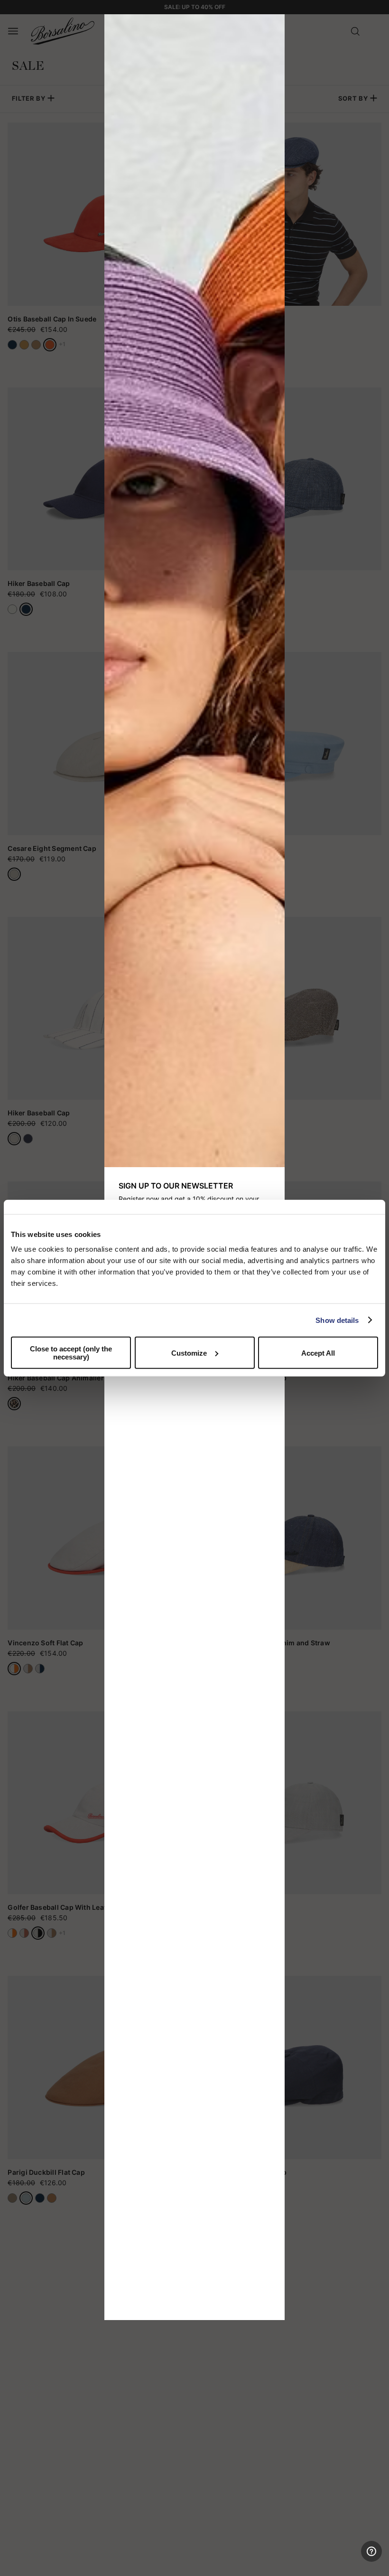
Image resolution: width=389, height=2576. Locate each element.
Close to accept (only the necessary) (71, 1353)
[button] (274, 25)
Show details (337, 1320)
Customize (189, 1353)
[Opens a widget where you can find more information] (347, 2559)
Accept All (318, 1353)
